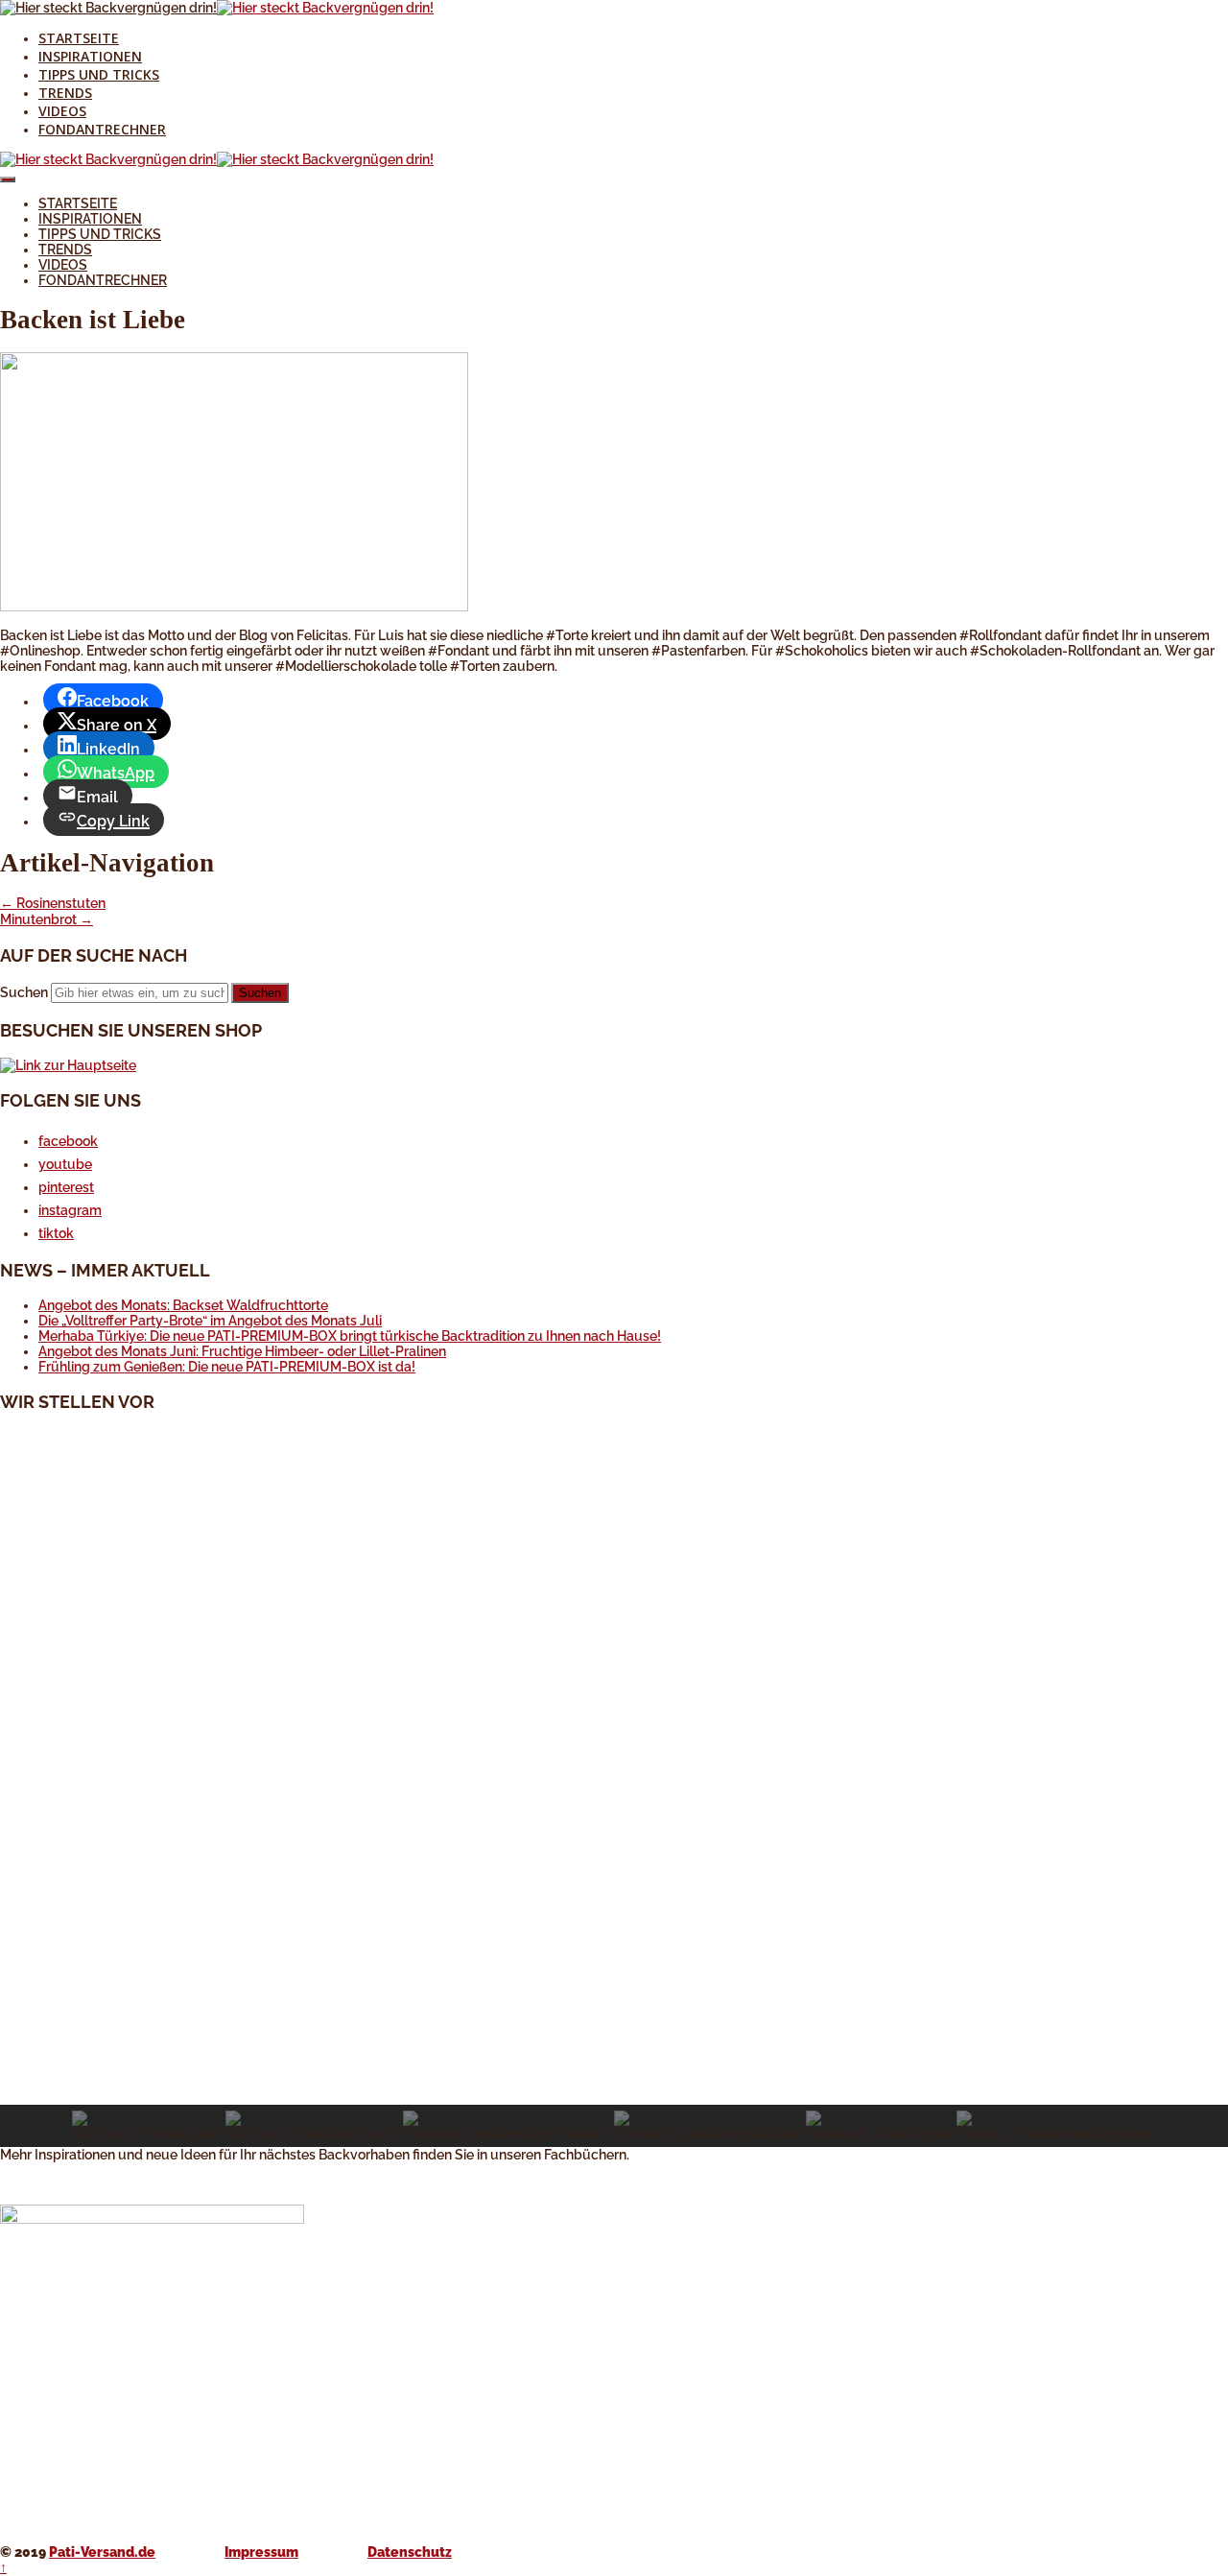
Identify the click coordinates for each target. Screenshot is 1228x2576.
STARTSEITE (79, 38)
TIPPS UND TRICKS (99, 74)
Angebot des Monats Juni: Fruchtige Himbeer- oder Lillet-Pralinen (242, 1351)
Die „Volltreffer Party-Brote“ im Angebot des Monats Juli (210, 1321)
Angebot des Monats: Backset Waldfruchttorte (183, 1305)
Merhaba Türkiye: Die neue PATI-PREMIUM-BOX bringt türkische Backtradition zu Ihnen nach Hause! (350, 1336)
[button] (614, 2059)
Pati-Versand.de (102, 2552)
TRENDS (65, 93)
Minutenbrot (47, 919)
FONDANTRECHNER (102, 129)
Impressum (261, 2552)
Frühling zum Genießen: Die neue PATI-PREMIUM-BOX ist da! (227, 1367)
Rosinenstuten (53, 903)
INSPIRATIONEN (90, 56)
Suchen (24, 992)
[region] (614, 1788)
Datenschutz (410, 2552)
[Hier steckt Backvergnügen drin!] (108, 8)
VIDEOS (62, 111)
